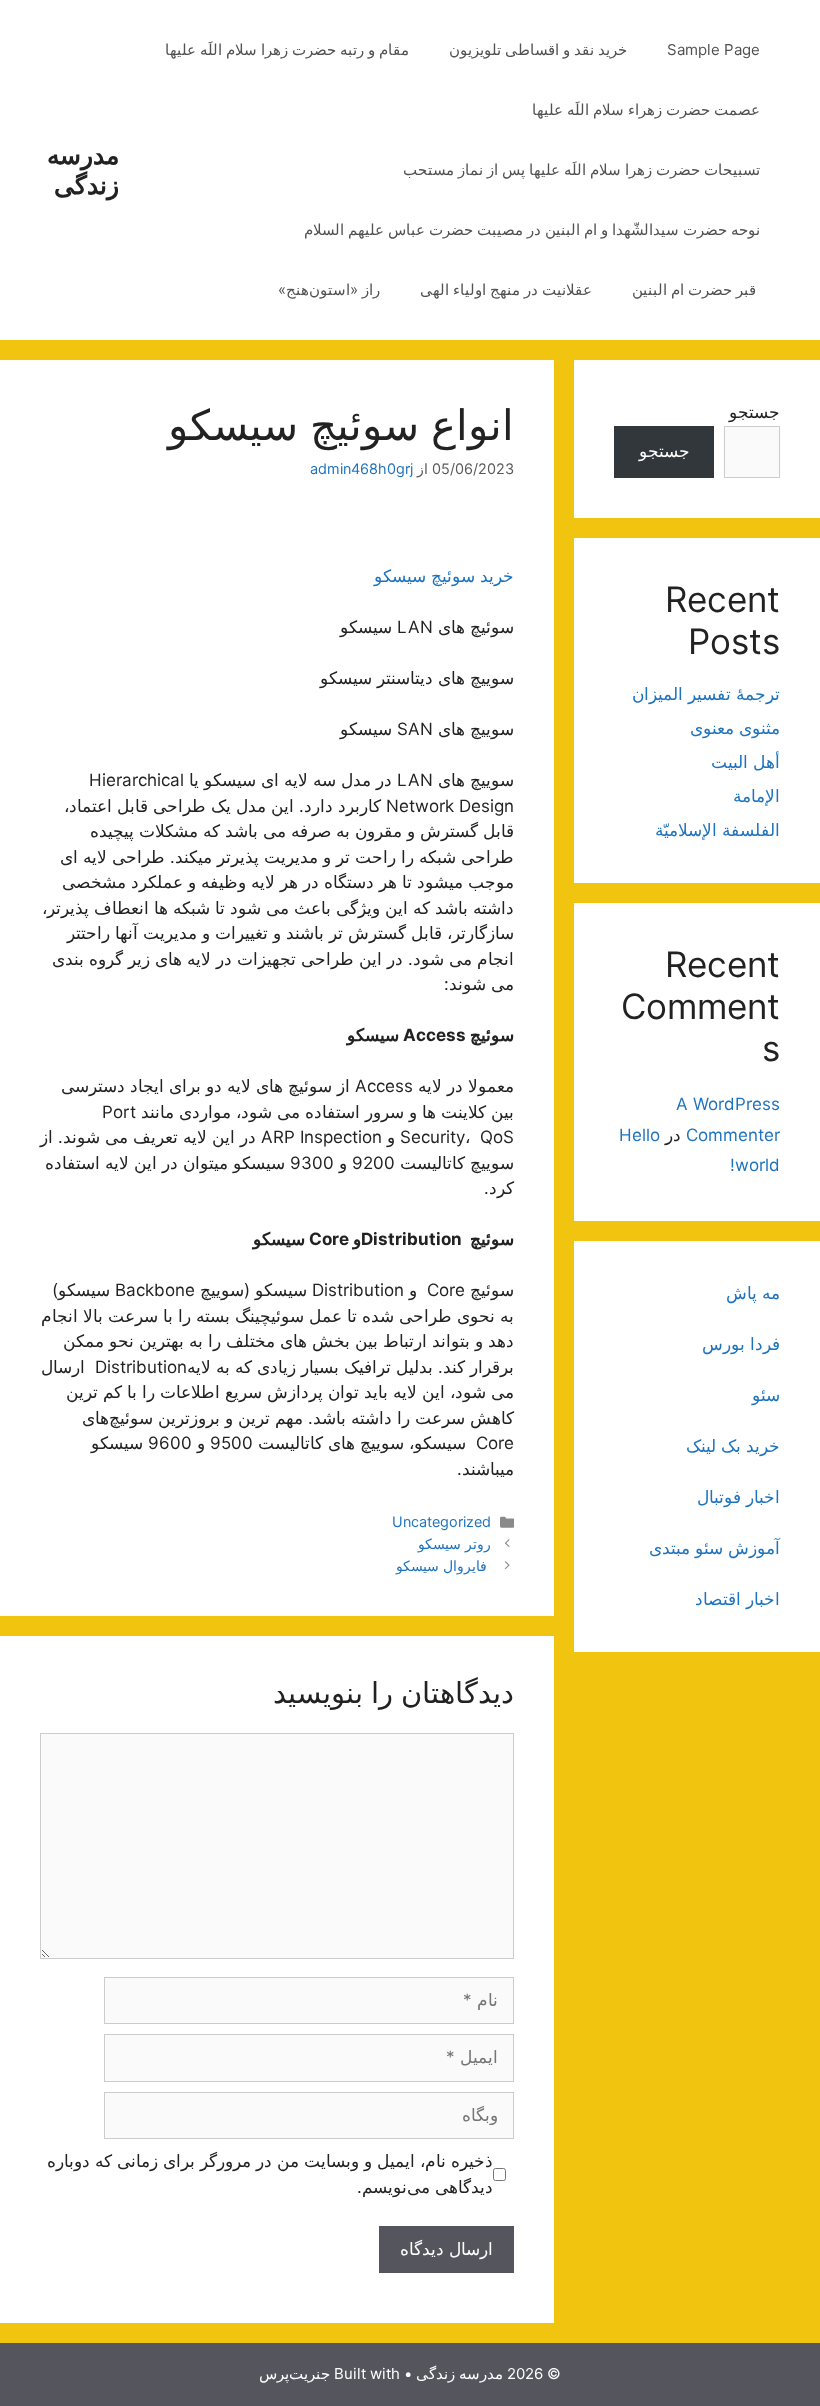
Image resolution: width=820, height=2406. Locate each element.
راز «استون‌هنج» (329, 289)
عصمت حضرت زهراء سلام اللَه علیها (646, 109)
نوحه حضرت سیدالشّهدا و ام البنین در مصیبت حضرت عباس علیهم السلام (532, 229)
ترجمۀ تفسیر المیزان (706, 694)
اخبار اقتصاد (737, 1599)
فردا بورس (741, 1344)
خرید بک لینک (733, 1446)
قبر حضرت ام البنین (696, 289)
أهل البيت (745, 762)
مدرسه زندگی (83, 170)
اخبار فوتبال (738, 1497)
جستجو (754, 412)
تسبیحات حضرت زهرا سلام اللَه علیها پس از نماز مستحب (581, 169)
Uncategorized (441, 1521)
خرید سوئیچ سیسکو (444, 576)
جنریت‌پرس (294, 2373)
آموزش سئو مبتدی (714, 1548)
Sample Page (713, 49)
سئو (766, 1395)
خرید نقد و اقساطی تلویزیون (538, 49)
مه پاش (753, 1293)
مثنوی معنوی (735, 728)
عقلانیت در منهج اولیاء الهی (506, 289)
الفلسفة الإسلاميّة (717, 830)
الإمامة (756, 796)
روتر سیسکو (454, 1543)
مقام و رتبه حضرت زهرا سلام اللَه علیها (287, 49)
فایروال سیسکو (443, 1565)
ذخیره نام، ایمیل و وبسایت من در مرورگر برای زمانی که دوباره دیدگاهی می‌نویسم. (270, 2174)
